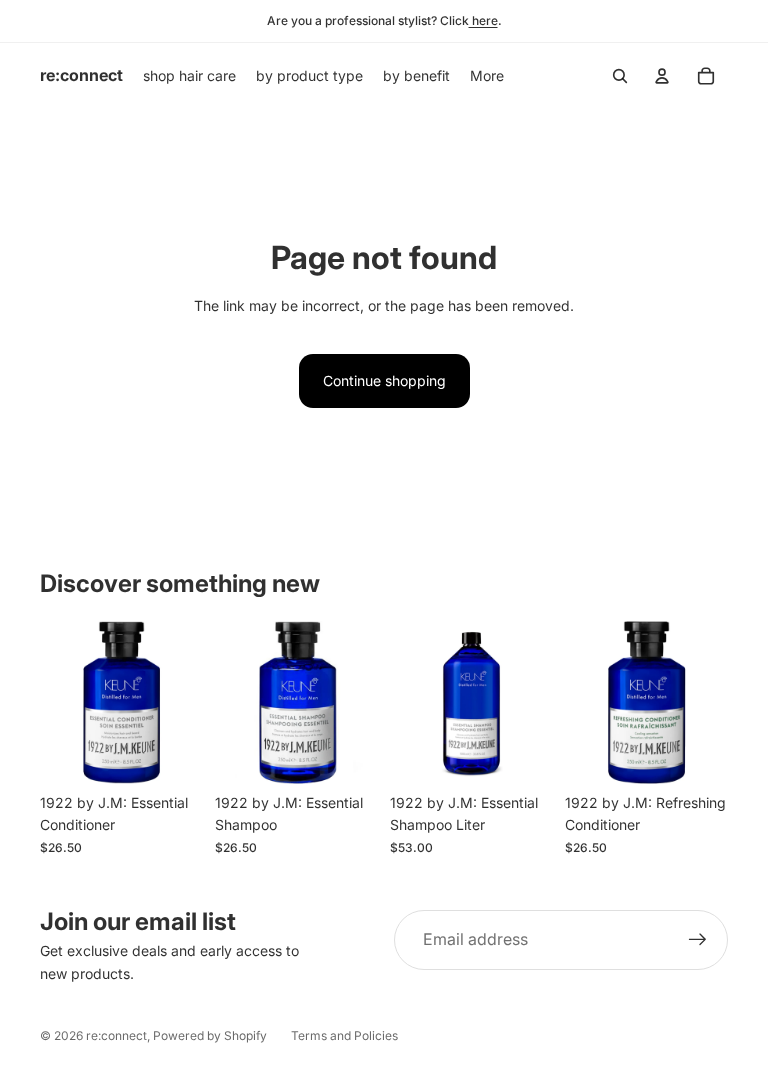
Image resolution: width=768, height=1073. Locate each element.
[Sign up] (698, 940)
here (483, 20)
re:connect (116, 1035)
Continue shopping (384, 380)
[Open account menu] (662, 76)
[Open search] (620, 76)
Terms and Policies (344, 1035)
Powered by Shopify (210, 1035)
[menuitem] (487, 76)
